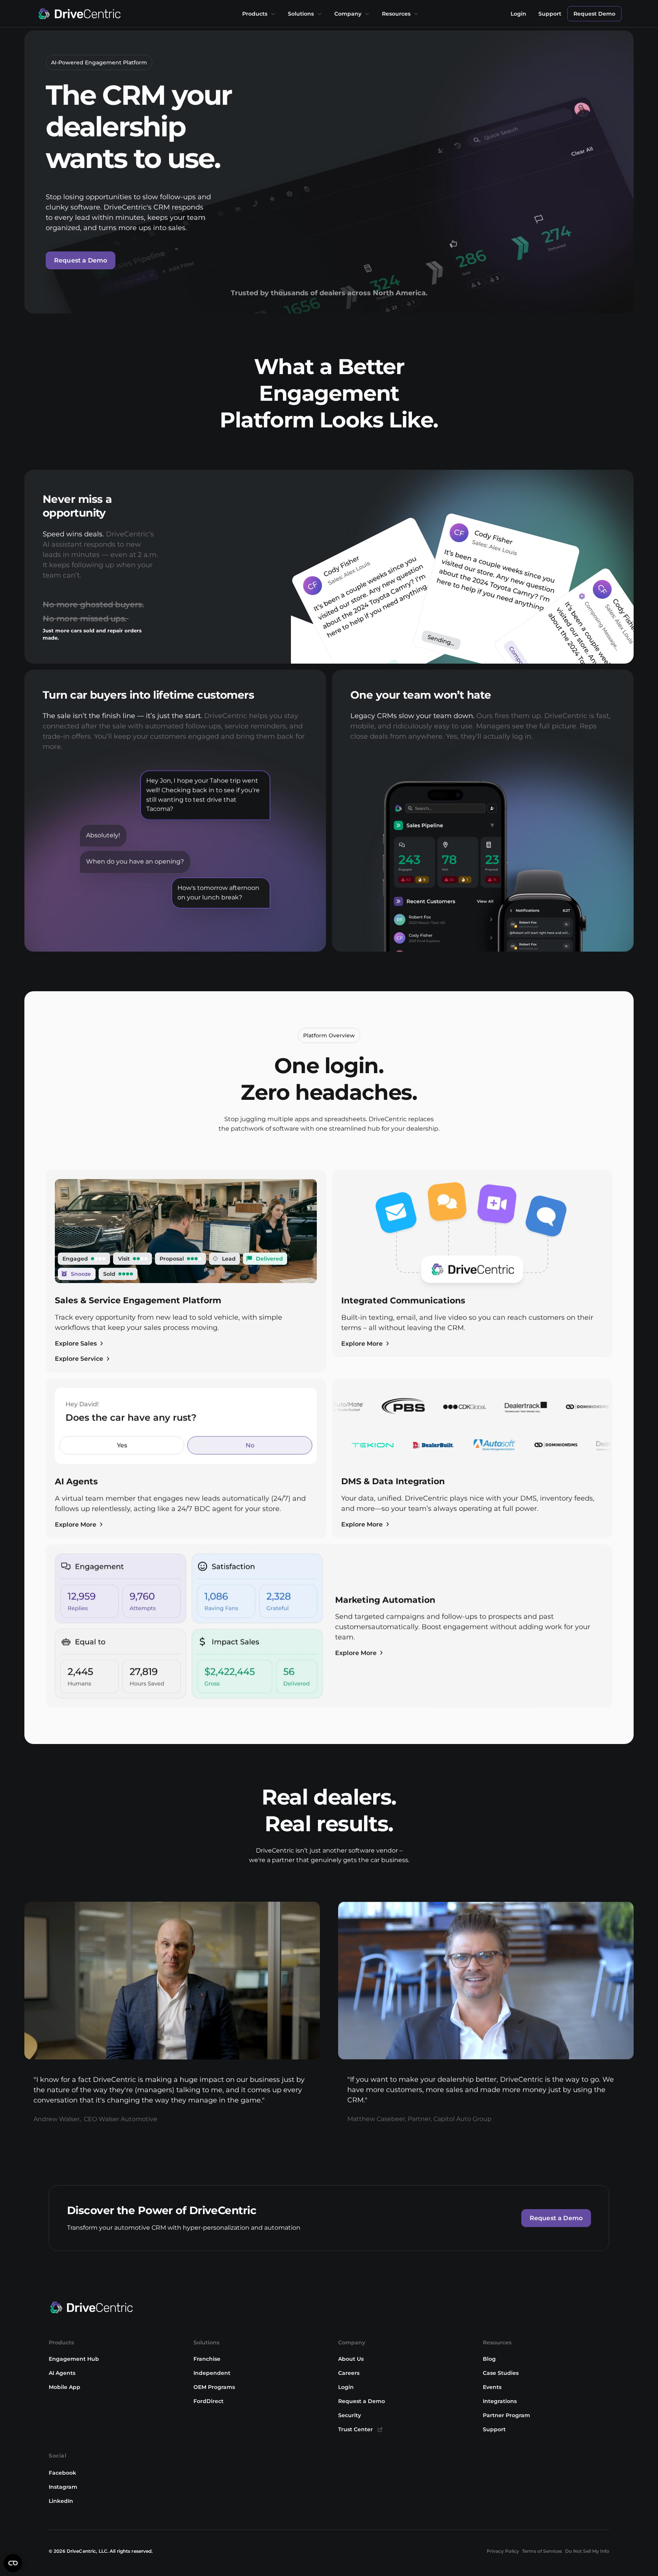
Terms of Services (542, 2551)
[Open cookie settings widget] (13, 2563)
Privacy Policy (503, 2551)
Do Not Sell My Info (587, 2551)
